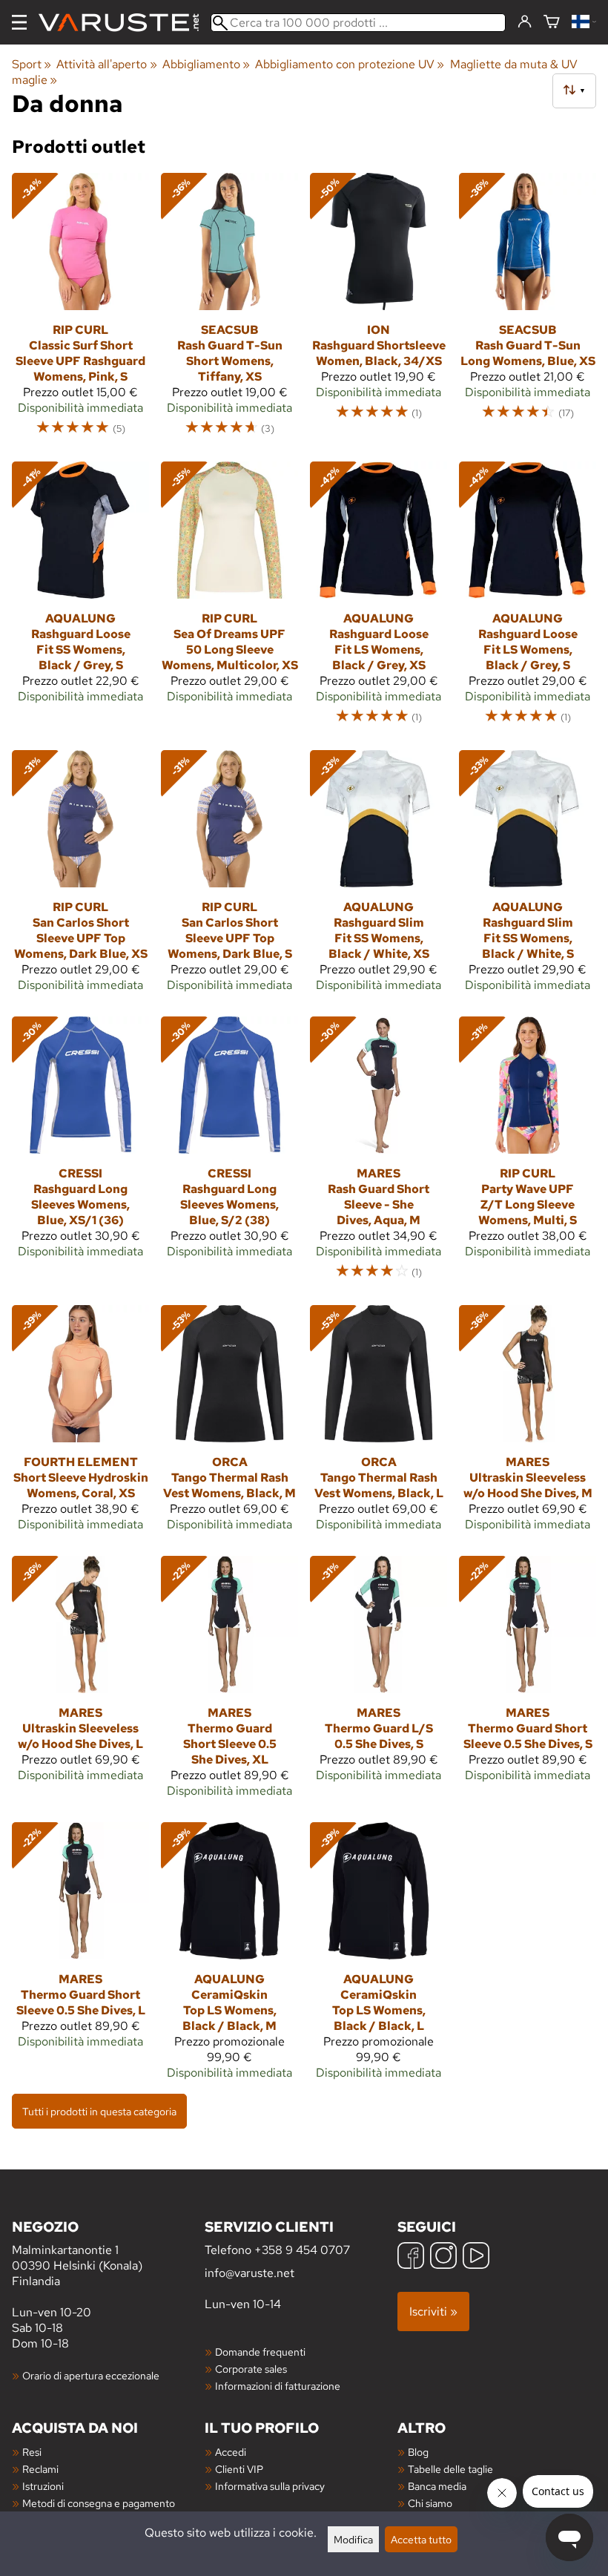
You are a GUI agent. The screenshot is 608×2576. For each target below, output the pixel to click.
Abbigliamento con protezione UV (350, 64)
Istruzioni (43, 2486)
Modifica (353, 2539)
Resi (32, 2452)
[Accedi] (525, 22)
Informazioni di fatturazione (278, 2386)
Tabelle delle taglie (450, 2469)
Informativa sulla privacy (270, 2486)
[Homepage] (125, 23)
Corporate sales (251, 2369)
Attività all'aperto (106, 64)
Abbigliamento (206, 64)
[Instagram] (443, 2257)
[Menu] (19, 22)
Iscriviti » (433, 2311)
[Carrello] (552, 23)
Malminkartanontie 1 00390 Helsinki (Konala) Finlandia (77, 2253)
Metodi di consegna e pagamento (99, 2503)
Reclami (40, 2469)
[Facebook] (411, 2257)
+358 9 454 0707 (302, 2250)
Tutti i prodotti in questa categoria (99, 2111)
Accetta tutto (421, 2539)
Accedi (231, 2452)
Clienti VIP (239, 2469)
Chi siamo (430, 2503)
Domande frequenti (260, 2352)
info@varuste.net (250, 2273)
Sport (32, 64)
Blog (418, 2452)
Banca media (437, 2486)
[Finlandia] (584, 23)
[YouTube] (476, 2257)
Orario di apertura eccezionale (91, 2375)
